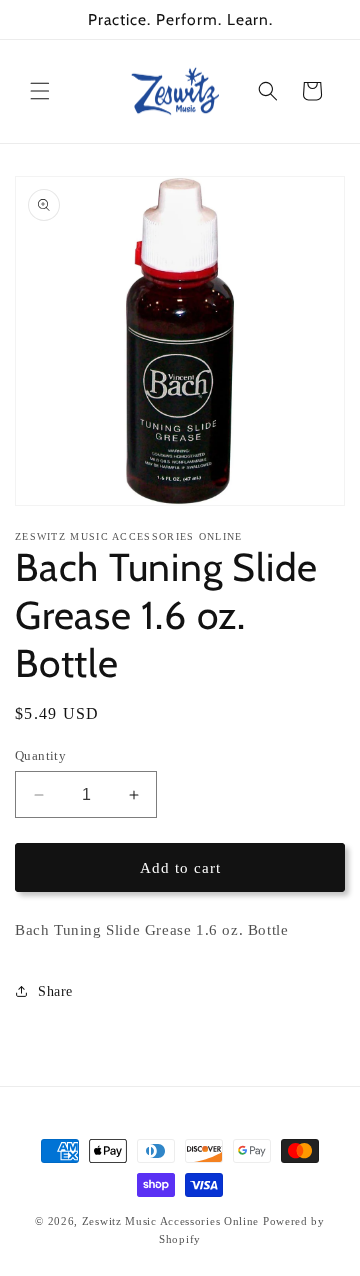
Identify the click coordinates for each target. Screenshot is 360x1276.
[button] (40, 91)
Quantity (40, 755)
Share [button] (55, 991)
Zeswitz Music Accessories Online (170, 1221)
